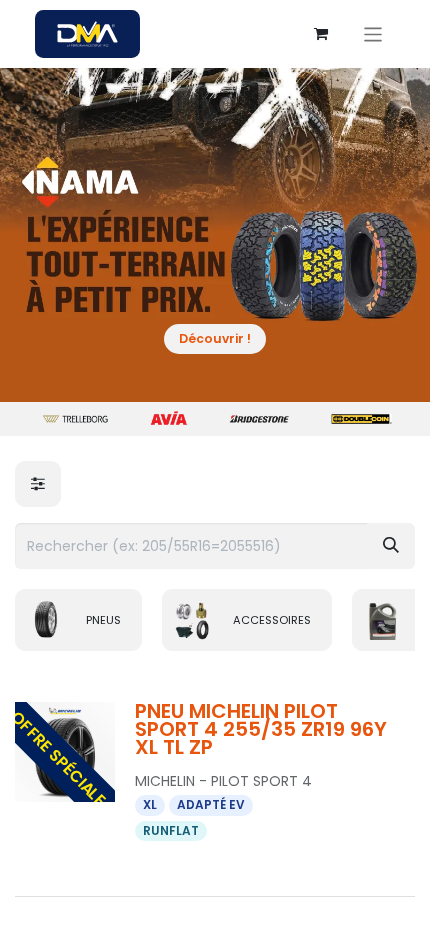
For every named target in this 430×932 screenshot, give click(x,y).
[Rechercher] (391, 546)
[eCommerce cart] (321, 34)
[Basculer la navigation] (373, 33)
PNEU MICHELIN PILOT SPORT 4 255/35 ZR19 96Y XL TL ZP (261, 729)
